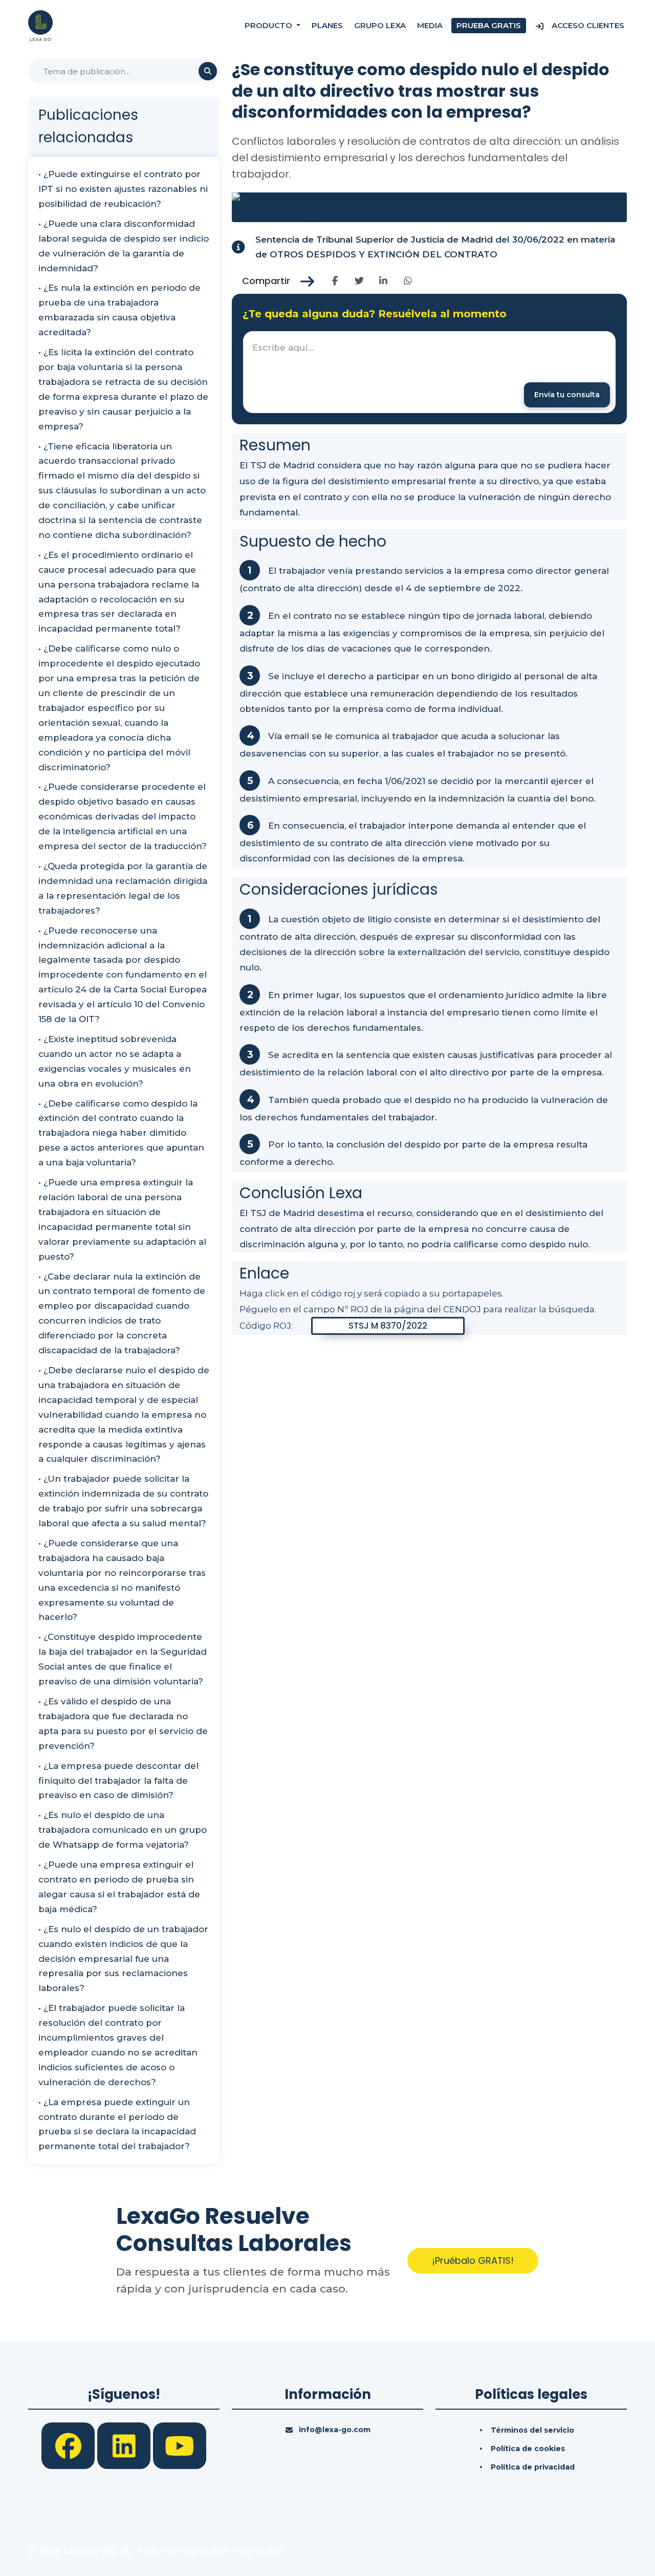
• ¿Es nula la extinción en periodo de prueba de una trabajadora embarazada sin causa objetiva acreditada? (119, 310)
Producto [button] (269, 25)
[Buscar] (208, 71)
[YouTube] (180, 2445)
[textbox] (429, 372)
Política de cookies (528, 2449)
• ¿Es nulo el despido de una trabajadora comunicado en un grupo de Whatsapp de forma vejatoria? (123, 1830)
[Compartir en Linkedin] (384, 281)
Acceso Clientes (587, 25)
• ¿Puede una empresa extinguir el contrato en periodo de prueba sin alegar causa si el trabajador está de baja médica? (119, 1887)
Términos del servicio (532, 2430)
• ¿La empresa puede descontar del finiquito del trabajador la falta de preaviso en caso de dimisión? (118, 1781)
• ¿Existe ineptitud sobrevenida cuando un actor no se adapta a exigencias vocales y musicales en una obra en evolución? (115, 1061)
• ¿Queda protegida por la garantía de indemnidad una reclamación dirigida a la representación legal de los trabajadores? (123, 888)
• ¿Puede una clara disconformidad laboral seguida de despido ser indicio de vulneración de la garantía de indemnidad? (124, 246)
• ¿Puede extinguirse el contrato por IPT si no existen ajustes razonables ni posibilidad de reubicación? (123, 189)
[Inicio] (40, 25)
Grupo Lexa (380, 25)
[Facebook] (69, 2445)
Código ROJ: (266, 1326)
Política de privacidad (533, 2467)
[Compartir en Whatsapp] (408, 281)
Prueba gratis (489, 25)
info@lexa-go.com (335, 2430)
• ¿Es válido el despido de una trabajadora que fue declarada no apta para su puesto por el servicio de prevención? (123, 1724)
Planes (327, 25)
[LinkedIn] (125, 2445)
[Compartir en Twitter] (359, 281)
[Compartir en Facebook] (335, 281)
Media (430, 25)
